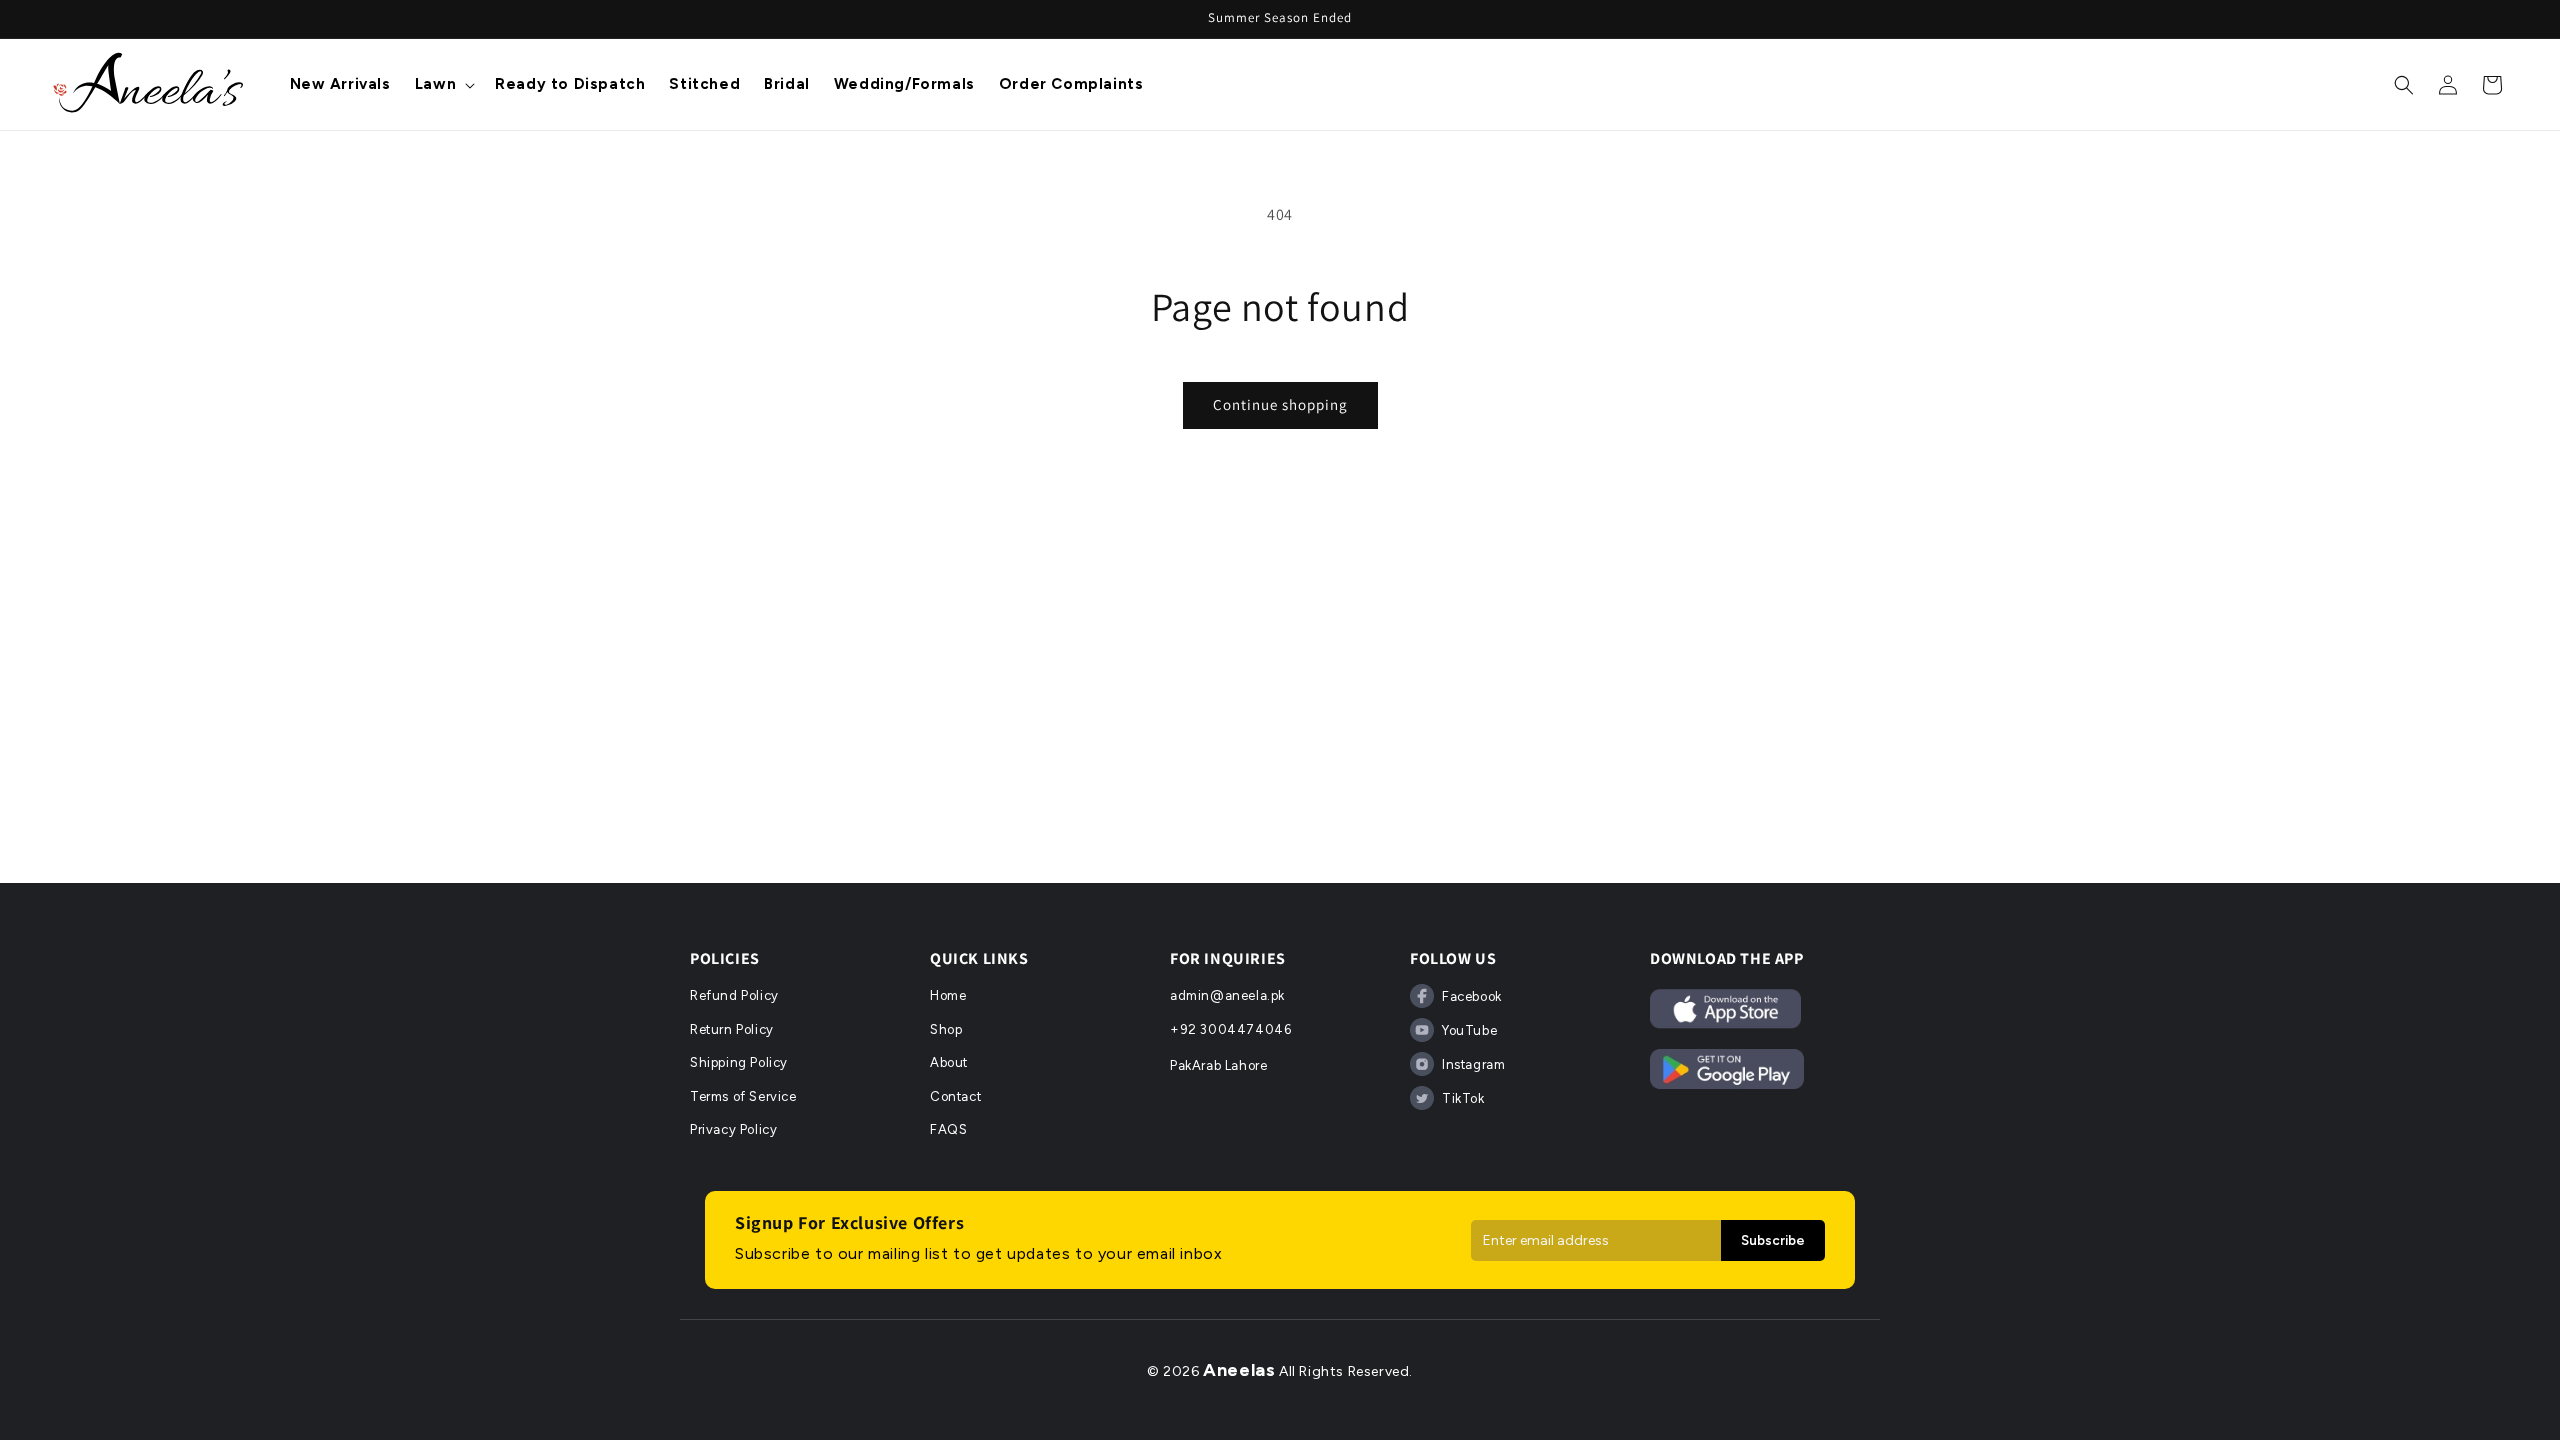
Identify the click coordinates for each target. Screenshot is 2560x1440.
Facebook (1472, 996)
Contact (955, 1096)
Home (948, 995)
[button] (443, 85)
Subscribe (1773, 1240)
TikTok (1463, 1098)
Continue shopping (1280, 404)
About (949, 1062)
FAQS (948, 1129)
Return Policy (732, 1029)
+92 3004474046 (1230, 1029)
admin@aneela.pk (1227, 995)
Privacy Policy (733, 1129)
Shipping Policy (739, 1062)
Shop (946, 1029)
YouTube (1469, 1030)
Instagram (1473, 1064)
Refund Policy (734, 995)
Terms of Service (743, 1096)
